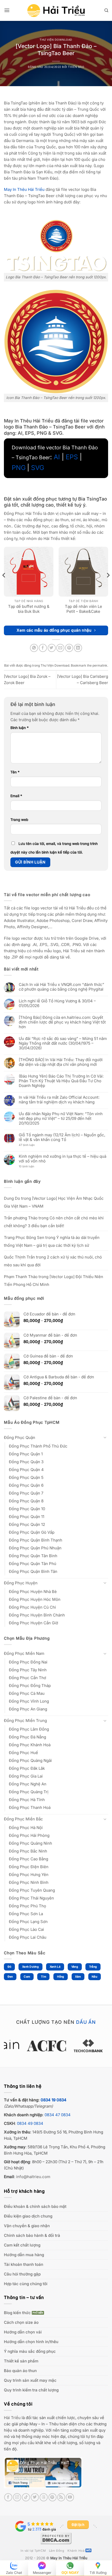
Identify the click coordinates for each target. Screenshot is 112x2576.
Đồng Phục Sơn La (26, 1914)
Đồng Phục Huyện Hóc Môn (35, 1599)
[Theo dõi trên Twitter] (35, 2497)
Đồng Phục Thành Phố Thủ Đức (38, 1446)
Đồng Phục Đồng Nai (28, 1662)
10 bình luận (31, 1167)
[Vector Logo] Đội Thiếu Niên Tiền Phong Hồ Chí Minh (54, 1281)
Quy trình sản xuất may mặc (30, 2380)
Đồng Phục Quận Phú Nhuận (35, 1548)
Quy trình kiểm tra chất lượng (31, 2390)
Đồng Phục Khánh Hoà (30, 1745)
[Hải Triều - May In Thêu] (56, 11)
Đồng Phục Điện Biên (29, 1867)
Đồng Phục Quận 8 (26, 1501)
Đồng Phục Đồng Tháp (30, 1686)
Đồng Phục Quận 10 (27, 1509)
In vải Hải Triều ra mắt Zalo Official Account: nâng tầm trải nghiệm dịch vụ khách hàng (59, 1100)
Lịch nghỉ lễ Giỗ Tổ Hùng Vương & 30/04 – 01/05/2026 (57, 1003)
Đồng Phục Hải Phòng (29, 1835)
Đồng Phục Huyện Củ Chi (32, 1607)
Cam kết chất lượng (22, 2245)
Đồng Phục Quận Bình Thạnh (36, 1540)
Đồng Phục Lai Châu (28, 1937)
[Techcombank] (56, 2046)
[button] (7, 10)
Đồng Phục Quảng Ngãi (30, 1760)
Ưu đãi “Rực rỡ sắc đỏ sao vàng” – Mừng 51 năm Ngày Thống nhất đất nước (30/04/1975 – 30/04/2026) (63, 1043)
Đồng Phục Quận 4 (26, 1470)
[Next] (108, 586)
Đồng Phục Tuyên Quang (32, 1890)
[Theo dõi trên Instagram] (17, 2497)
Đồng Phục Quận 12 (27, 1524)
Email (16, 796)
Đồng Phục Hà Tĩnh (27, 1800)
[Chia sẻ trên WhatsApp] (34, 648)
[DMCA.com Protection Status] (56, 2538)
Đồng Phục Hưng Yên (29, 1875)
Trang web (19, 820)
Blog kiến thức (17, 2313)
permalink (100, 665)
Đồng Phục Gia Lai (26, 1776)
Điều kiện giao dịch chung (28, 2216)
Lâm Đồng (57, 2551)
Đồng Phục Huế (23, 1753)
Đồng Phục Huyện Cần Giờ (33, 1623)
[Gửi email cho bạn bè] (60, 648)
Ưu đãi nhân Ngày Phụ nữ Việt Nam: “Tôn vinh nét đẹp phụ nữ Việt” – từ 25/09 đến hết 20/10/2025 (61, 1119)
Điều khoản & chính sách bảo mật (35, 2206)
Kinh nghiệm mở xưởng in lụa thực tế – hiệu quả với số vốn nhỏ (63, 1159)
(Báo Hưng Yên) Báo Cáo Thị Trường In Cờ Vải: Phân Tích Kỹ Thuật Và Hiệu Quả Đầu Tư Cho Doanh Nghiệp (61, 1081)
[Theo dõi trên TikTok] (26, 2497)
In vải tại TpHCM (33, 2551)
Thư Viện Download (56, 40)
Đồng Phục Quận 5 (26, 1477)
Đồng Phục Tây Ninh (28, 1670)
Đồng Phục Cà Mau (27, 1693)
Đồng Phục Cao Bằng (29, 1859)
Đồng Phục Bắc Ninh (28, 1851)
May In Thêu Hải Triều (69, 2558)
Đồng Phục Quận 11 (27, 1517)
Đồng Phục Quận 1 (26, 1454)
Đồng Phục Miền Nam (24, 1653)
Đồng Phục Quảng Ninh (30, 1843)
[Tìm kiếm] (106, 10)
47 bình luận (31, 1145)
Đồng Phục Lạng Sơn (28, 1922)
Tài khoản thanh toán (24, 2264)
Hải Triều (12, 2418)
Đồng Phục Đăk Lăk (27, 1768)
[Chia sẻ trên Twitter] (52, 648)
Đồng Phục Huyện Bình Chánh (37, 1615)
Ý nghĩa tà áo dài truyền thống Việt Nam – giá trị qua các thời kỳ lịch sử (52, 1241)
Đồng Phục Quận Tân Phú (33, 1564)
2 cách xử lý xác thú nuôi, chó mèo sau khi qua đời (53, 1261)
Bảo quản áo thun (20, 2371)
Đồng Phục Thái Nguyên (31, 1898)
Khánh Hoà (76, 2551)
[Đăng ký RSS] (61, 2497)
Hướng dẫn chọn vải (23, 2332)
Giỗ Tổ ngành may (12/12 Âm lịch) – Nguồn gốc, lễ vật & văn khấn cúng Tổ (62, 1137)
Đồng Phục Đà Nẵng (27, 1737)
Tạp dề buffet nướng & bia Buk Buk (29, 609)
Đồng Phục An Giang (28, 1709)
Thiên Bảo (76, 67)
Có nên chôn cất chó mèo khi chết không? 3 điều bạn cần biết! (54, 1222)
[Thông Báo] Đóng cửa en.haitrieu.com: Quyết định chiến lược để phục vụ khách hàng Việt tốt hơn (62, 1022)
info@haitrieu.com (33, 2177)
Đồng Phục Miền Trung (25, 1721)
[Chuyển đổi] (105, 1437)
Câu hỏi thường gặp (22, 2274)
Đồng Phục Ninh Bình (29, 1882)
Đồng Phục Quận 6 (26, 1485)
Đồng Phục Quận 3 (26, 1462)
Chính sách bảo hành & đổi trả (32, 2235)
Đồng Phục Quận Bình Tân (33, 1571)
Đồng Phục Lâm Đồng (29, 1729)
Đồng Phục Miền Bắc (23, 1819)
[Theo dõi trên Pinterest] (52, 2497)
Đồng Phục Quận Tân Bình (33, 1556)
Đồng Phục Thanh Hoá (30, 1807)
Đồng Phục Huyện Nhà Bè (33, 1592)
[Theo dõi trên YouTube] (70, 2497)
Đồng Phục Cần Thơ (27, 1678)
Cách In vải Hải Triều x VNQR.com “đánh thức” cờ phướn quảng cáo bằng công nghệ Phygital (61, 987)
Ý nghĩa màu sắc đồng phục (30, 2351)
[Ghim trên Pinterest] (69, 648)
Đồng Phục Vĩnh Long (29, 1701)
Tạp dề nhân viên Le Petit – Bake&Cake (83, 609)
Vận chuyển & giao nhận (27, 2226)
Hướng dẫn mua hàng (24, 2255)
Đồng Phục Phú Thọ (27, 1906)
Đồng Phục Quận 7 (26, 1493)
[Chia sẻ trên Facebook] (43, 648)
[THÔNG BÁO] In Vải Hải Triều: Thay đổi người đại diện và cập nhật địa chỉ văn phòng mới (61, 1062)
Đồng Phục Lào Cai (26, 1929)
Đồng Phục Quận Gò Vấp (32, 1532)
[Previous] (4, 586)
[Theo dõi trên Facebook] (8, 2497)
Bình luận (20, 728)
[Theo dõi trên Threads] (44, 2497)
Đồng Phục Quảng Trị (29, 1792)
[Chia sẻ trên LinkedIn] (78, 648)
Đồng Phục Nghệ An (28, 1784)
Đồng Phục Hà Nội (26, 1828)
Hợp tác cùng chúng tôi (26, 2284)
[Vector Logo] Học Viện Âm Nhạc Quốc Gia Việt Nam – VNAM (54, 1202)
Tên (15, 772)
